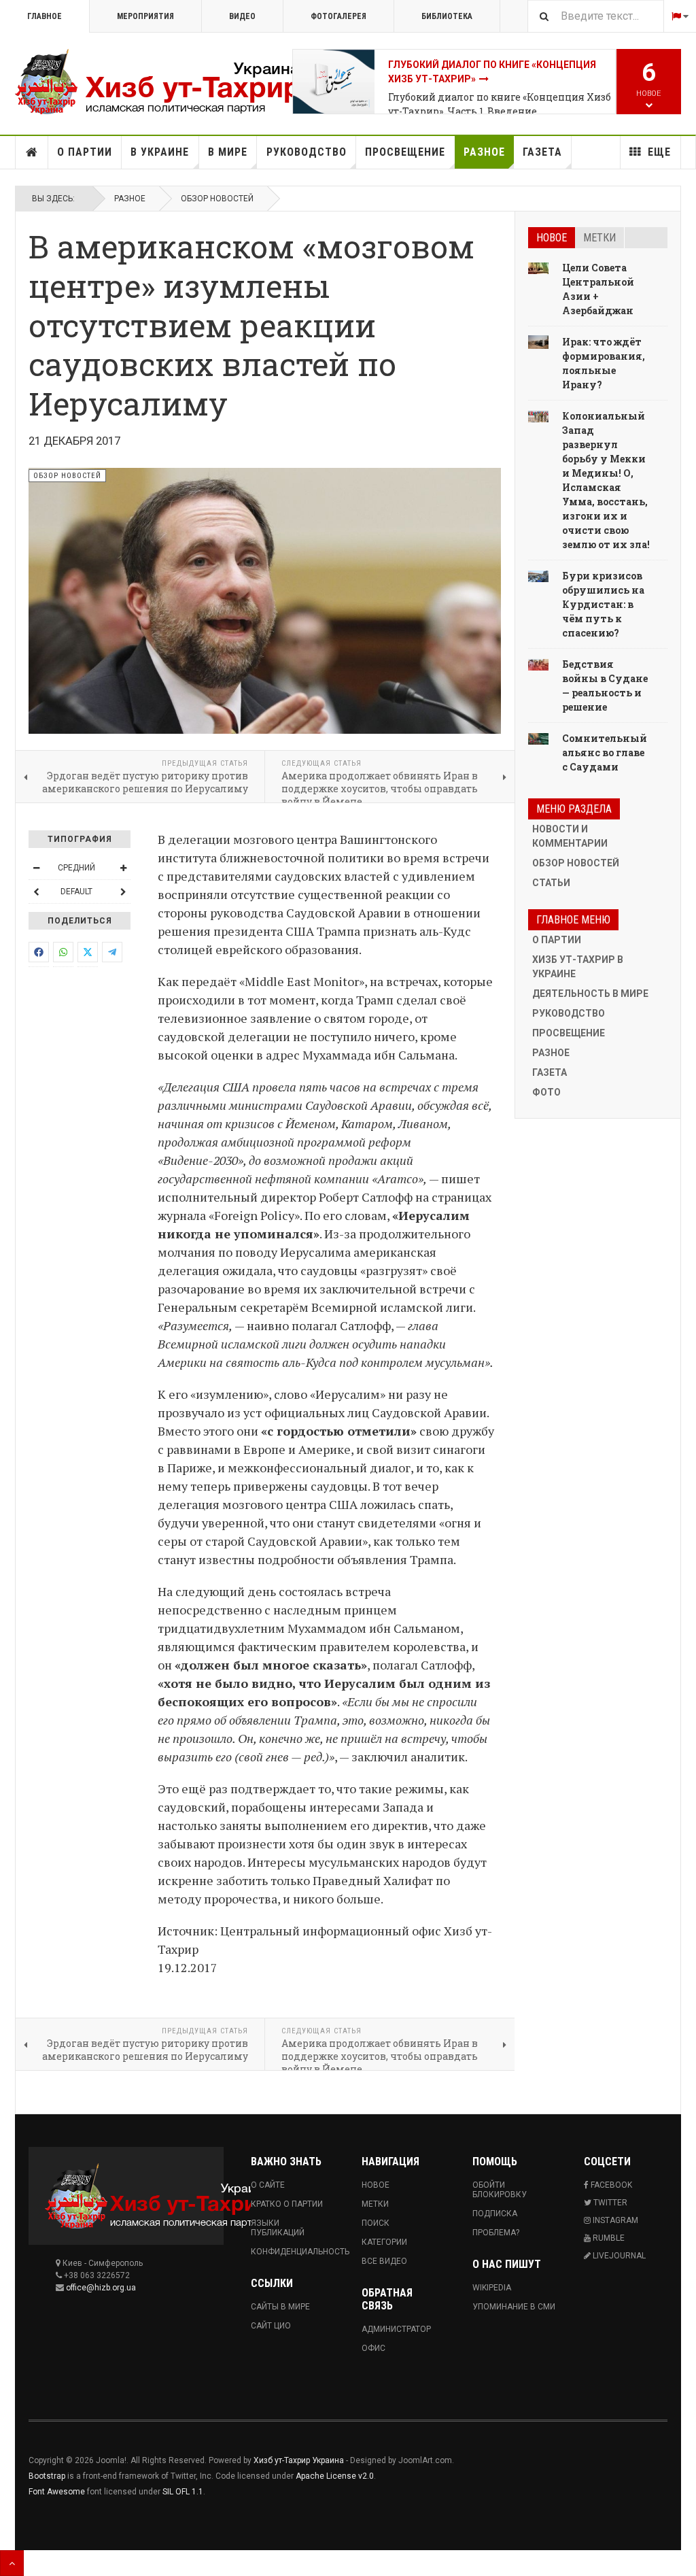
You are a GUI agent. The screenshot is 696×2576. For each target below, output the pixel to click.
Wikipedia (492, 2288)
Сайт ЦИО (271, 2326)
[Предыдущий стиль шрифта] (36, 892)
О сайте (268, 2185)
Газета (542, 152)
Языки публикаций (278, 2228)
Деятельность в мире (590, 994)
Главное (45, 16)
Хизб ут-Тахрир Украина (299, 2460)
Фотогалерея (338, 16)
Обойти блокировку (500, 2190)
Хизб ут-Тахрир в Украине (578, 967)
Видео (242, 16)
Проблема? (496, 2233)
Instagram (614, 2220)
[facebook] (39, 952)
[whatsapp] (63, 952)
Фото (546, 1092)
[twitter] (88, 952)
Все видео (384, 2261)
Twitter (609, 2203)
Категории (384, 2242)
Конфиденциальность (293, 2252)
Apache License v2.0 (335, 2476)
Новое (552, 238)
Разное (484, 152)
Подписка (495, 2214)
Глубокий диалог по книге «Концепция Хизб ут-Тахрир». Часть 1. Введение (500, 104)
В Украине (160, 152)
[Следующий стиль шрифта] (123, 892)
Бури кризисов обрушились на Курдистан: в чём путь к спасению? (603, 604)
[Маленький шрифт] (36, 868)
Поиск (376, 2223)
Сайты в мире (280, 2307)
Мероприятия (145, 16)
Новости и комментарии (570, 836)
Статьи (551, 883)
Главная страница (32, 152)
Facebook (610, 2185)
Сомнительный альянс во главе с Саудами (605, 752)
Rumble (608, 2238)
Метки (599, 238)
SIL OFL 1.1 (183, 2492)
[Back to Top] (12, 2563)
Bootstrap (47, 2476)
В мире (228, 152)
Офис (373, 2348)
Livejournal (618, 2256)
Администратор (396, 2329)
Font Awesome (57, 2492)
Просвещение (405, 152)
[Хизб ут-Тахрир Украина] (154, 82)
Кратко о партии (287, 2204)
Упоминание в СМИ (514, 2307)
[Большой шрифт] (123, 868)
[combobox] (595, 16)
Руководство (307, 152)
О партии (85, 152)
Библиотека (447, 16)
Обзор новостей (217, 199)
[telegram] (112, 952)
